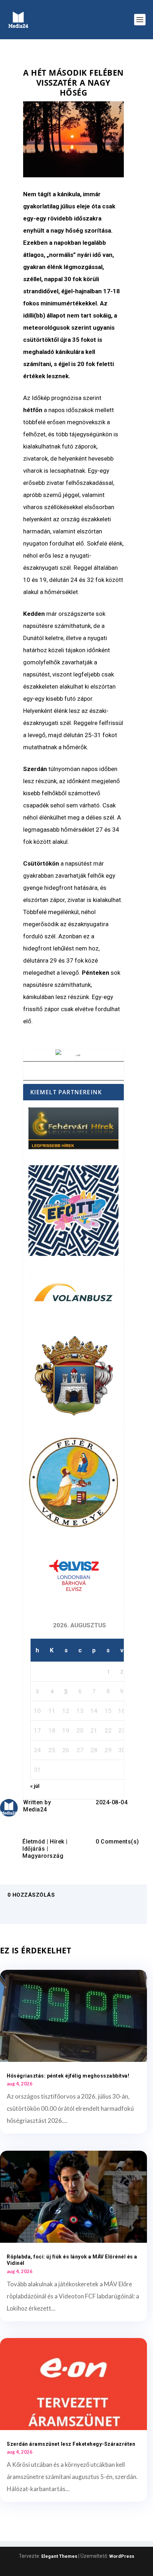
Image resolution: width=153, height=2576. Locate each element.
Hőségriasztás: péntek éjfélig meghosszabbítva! (68, 2076)
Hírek (57, 1842)
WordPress (122, 2556)
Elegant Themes (59, 2556)
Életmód (34, 1842)
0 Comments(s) (117, 1842)
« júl (35, 1786)
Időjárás (34, 1849)
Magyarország (43, 1856)
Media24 (35, 1809)
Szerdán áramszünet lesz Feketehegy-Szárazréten (71, 2444)
